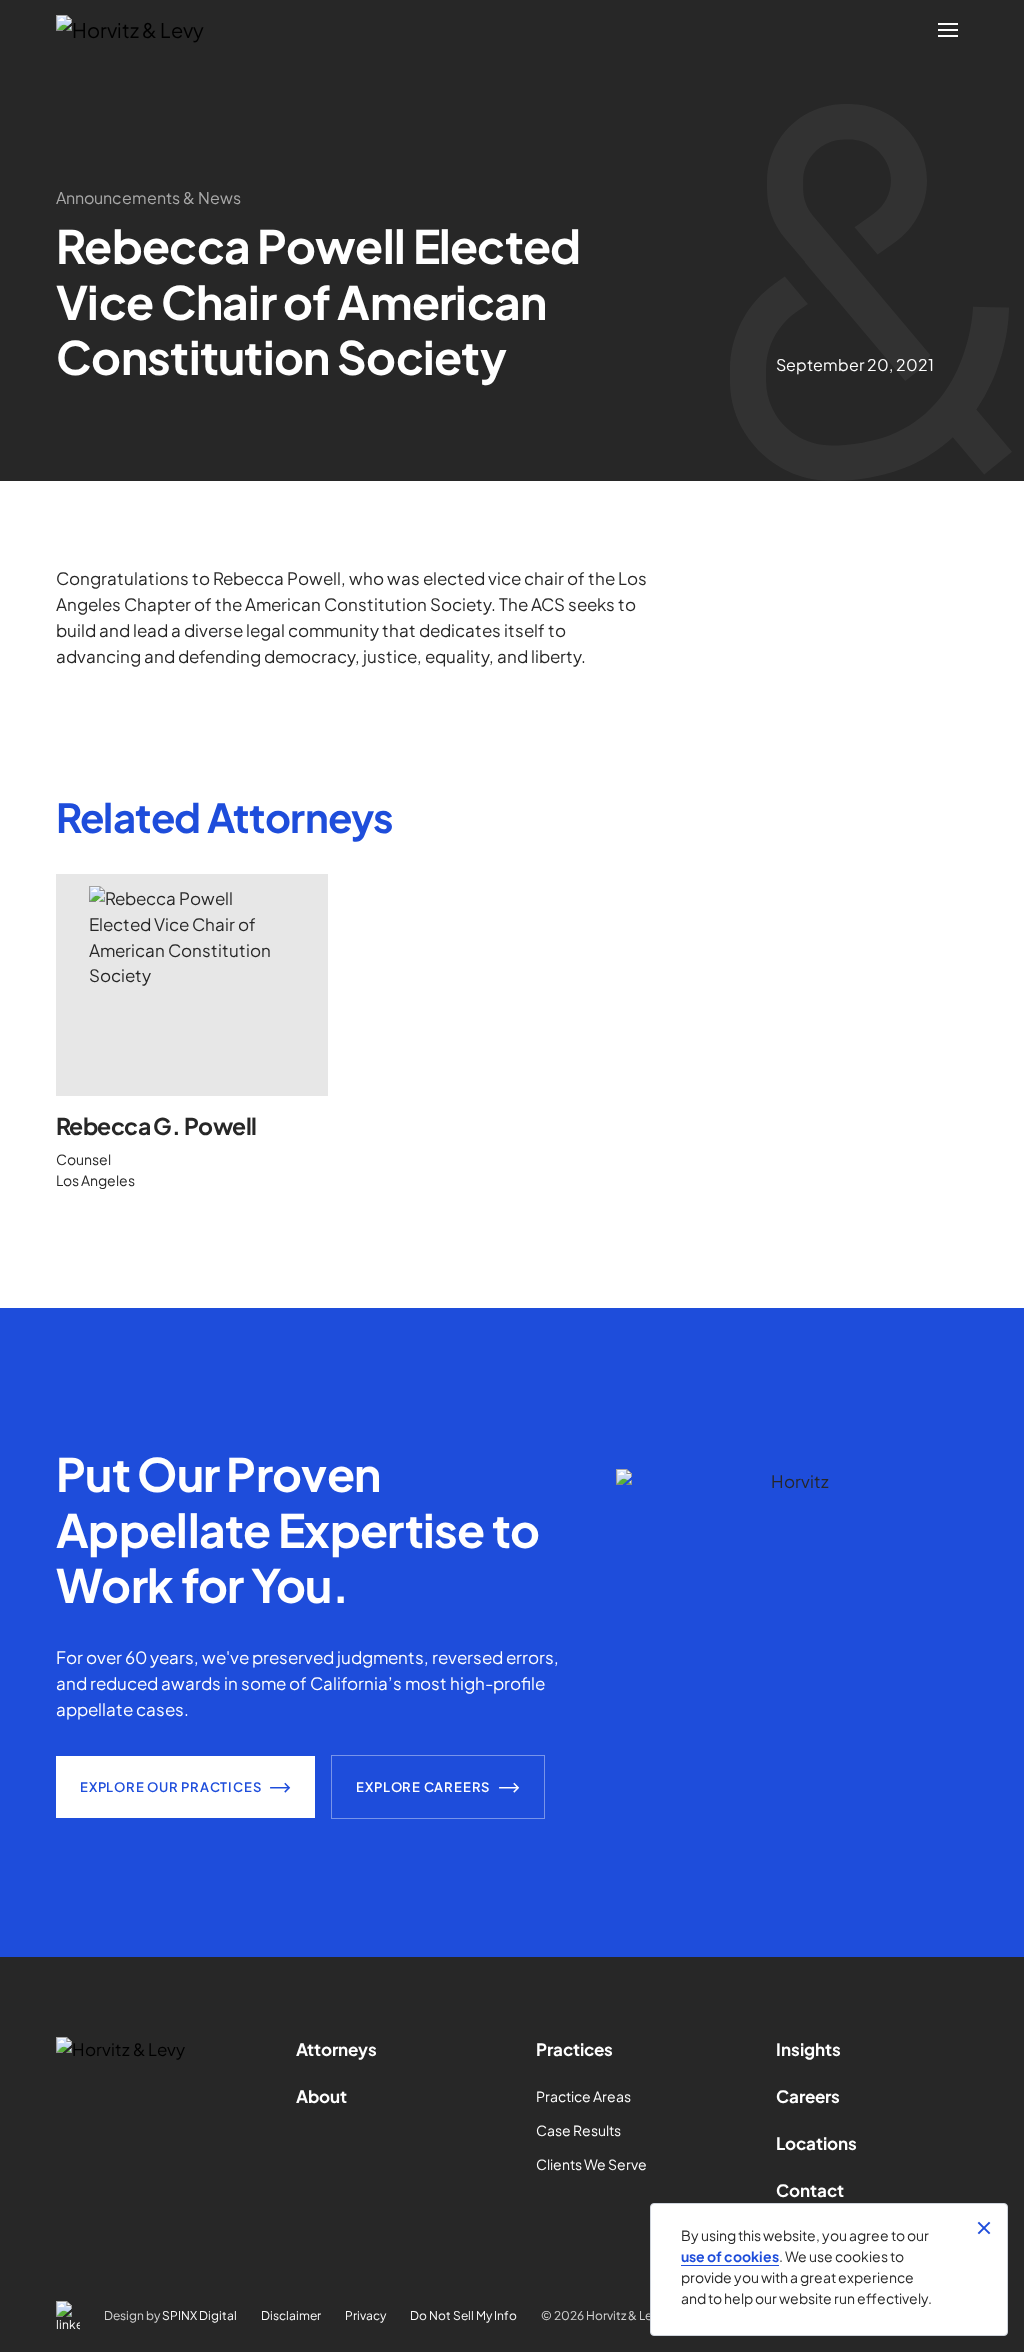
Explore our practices (170, 1787)
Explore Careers (423, 1787)
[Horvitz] (141, 30)
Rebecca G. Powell (156, 1126)
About (321, 2096)
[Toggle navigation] (948, 30)
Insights (808, 2049)
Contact (810, 2190)
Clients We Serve (591, 2164)
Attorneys (336, 2049)
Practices (574, 2049)
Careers (808, 2096)
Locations (816, 2143)
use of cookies (730, 2256)
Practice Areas (583, 2096)
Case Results (578, 2130)
